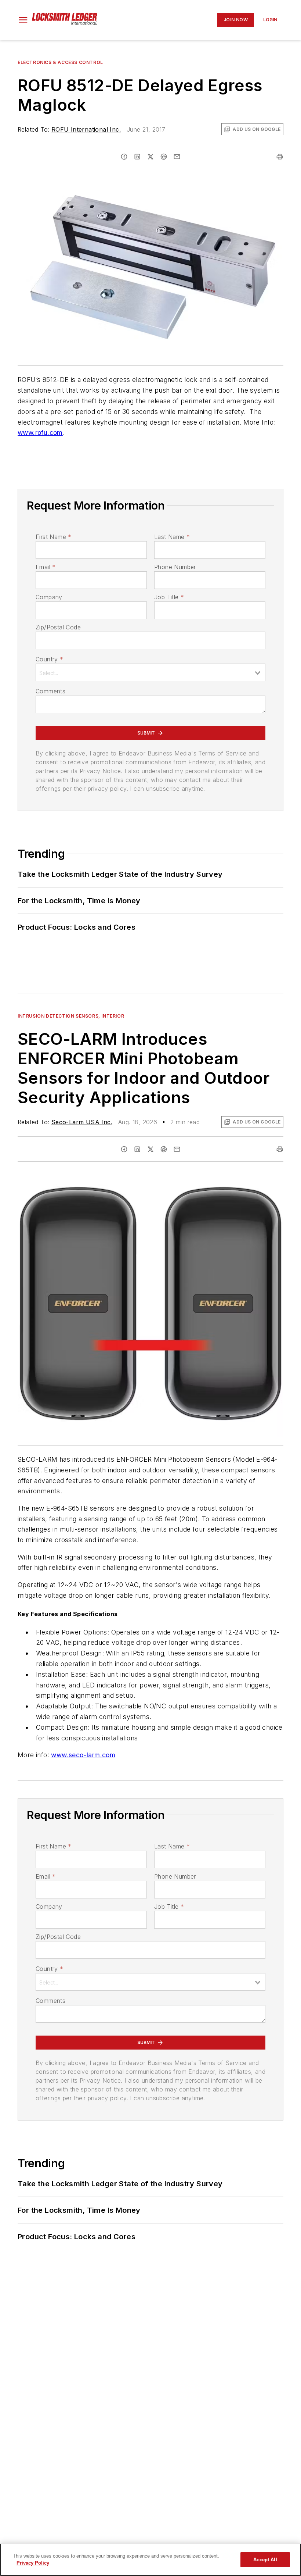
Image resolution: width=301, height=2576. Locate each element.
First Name (53, 537)
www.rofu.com (40, 433)
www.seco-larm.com (83, 1755)
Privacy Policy (33, 2563)
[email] (177, 157)
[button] (23, 20)
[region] (150, 2560)
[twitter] (150, 157)
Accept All (265, 2560)
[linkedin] (137, 157)
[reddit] (164, 157)
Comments (50, 691)
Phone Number (175, 567)
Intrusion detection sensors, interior (71, 1016)
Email (46, 567)
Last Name (172, 537)
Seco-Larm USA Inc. (82, 1122)
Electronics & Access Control (60, 62)
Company (49, 597)
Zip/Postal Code (58, 627)
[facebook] (124, 157)
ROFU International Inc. (86, 129)
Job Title (169, 597)
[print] (280, 157)
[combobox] (150, 672)
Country (49, 659)
